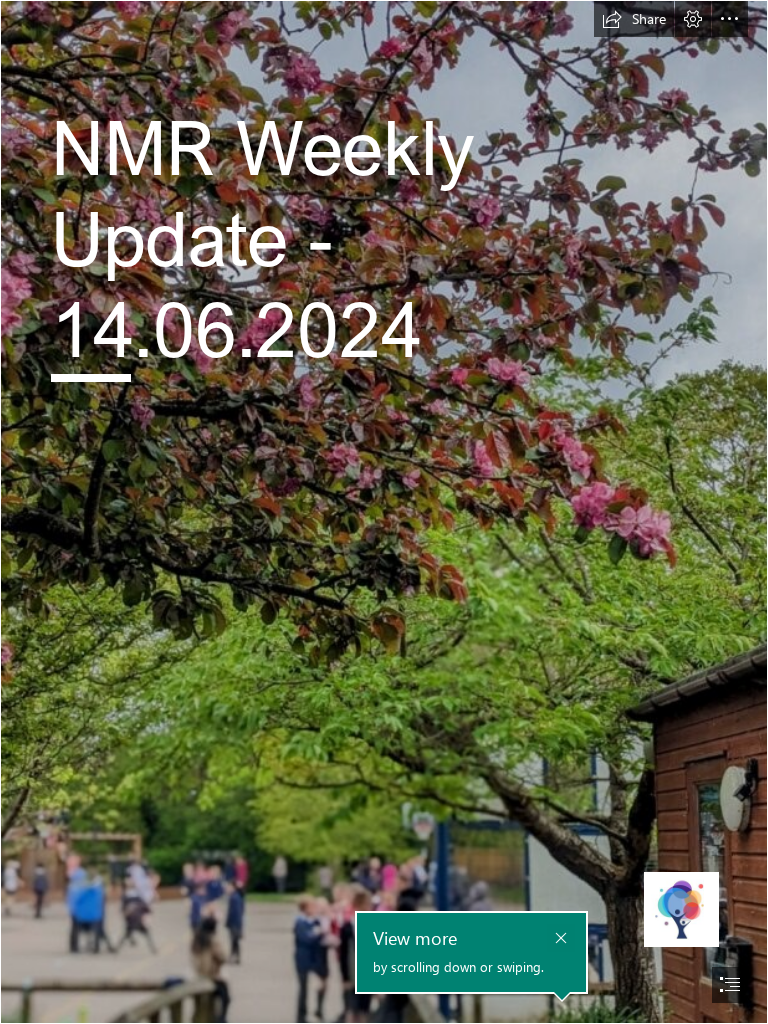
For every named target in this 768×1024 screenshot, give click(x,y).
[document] (384, 512)
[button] (634, 19)
